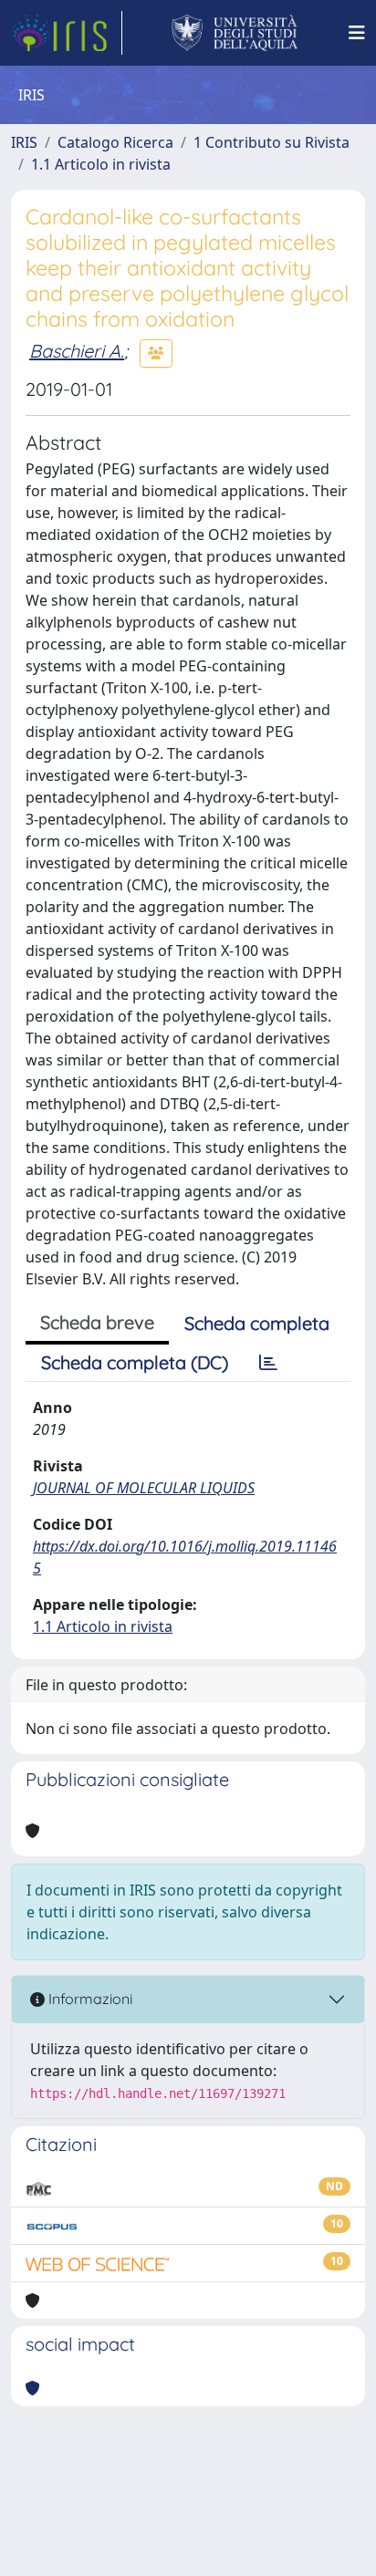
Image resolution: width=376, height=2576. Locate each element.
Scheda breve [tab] (97, 1322)
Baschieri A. (77, 351)
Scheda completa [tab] (257, 1323)
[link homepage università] (235, 33)
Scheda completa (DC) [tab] (135, 1362)
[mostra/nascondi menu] (357, 33)
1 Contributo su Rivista (272, 142)
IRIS (24, 142)
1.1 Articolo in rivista (101, 164)
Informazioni (89, 1999)
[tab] (268, 1363)
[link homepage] (67, 33)
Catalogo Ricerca (115, 142)
